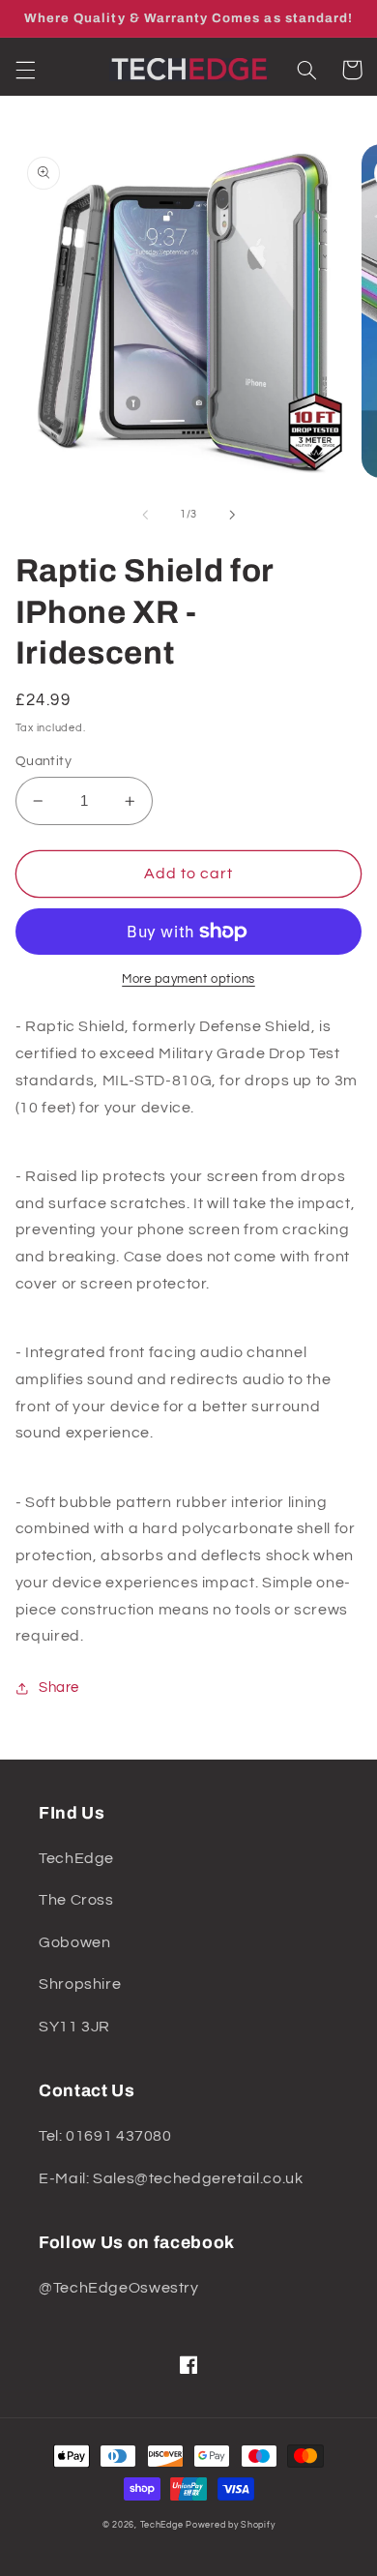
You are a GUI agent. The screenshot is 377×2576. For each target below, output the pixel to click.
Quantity (43, 761)
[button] (25, 70)
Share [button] (59, 1688)
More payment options (188, 979)
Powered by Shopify (230, 2525)
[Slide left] (145, 515)
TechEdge (162, 2525)
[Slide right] (232, 515)
